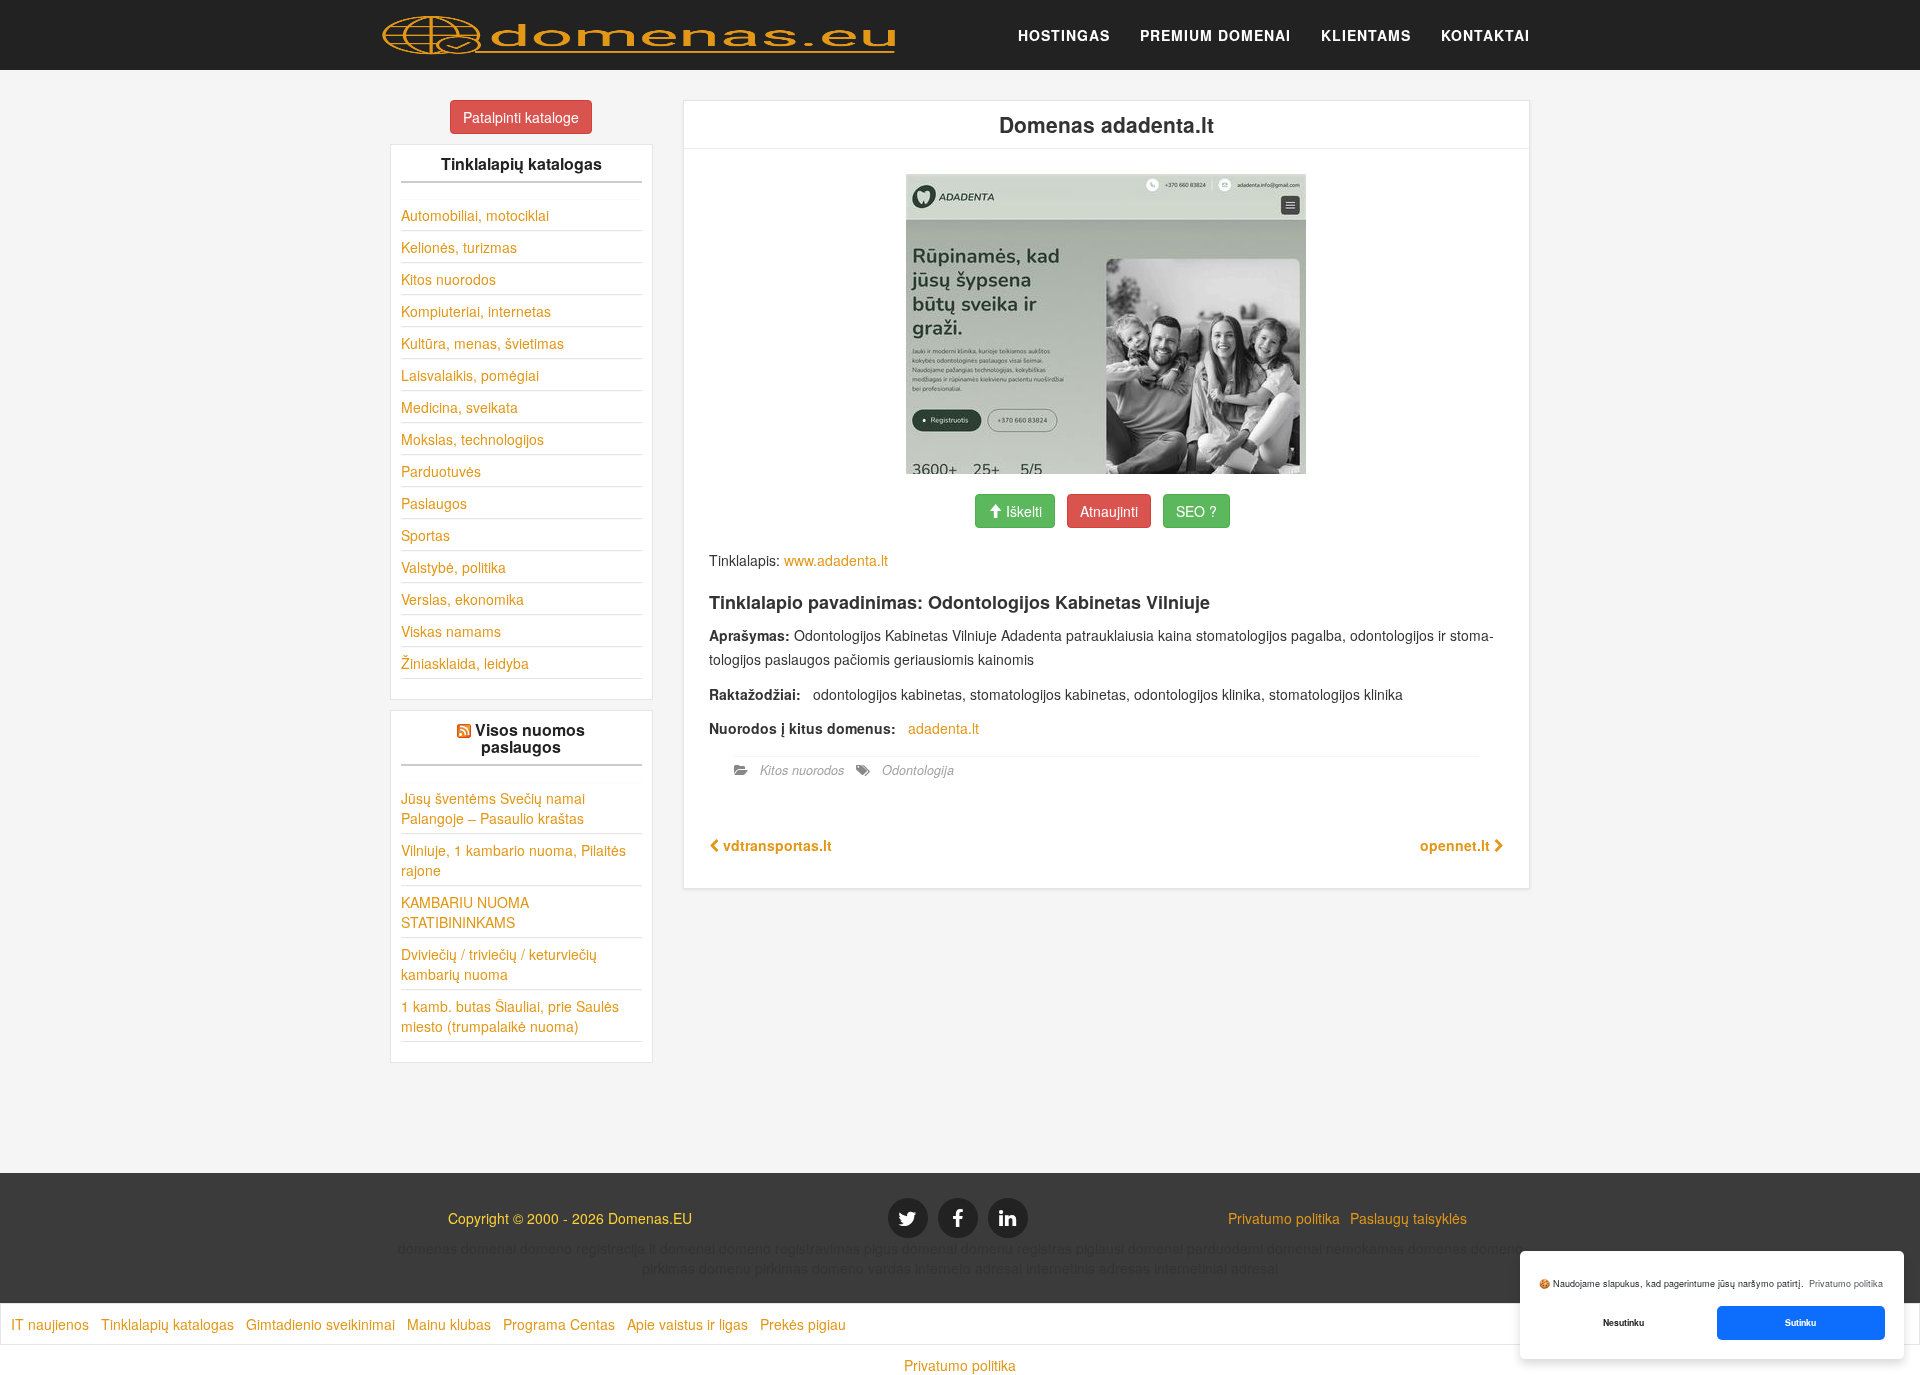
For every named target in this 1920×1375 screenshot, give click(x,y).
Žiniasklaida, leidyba (465, 663)
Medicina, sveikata (459, 407)
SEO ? (1196, 511)
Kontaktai (1485, 35)
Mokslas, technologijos (472, 439)
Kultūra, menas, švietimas (482, 343)
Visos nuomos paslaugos (530, 738)
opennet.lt (1457, 845)
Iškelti (1022, 511)
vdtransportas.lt (775, 845)
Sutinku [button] (1800, 1322)
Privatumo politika (1284, 1218)
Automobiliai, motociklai (475, 215)
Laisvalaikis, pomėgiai (470, 375)
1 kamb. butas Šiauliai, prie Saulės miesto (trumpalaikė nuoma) (510, 1016)
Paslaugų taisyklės (1408, 1218)
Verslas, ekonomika (462, 599)
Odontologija (918, 770)
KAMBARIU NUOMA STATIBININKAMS (465, 912)
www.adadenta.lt (836, 560)
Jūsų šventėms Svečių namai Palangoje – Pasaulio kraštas (493, 808)
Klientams (1366, 35)
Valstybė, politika (453, 567)
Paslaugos (434, 503)
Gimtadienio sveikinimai (320, 1324)
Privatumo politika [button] (1846, 1283)
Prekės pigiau (803, 1324)
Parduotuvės (441, 471)
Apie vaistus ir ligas (687, 1324)
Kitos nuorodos (448, 279)
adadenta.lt (943, 728)
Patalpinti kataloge (521, 117)
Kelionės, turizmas (459, 247)
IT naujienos (50, 1324)
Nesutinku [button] (1623, 1322)
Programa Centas (559, 1324)
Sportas (425, 535)
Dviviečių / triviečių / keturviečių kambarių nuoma (499, 964)
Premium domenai (1215, 35)
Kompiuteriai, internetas (476, 311)
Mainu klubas (449, 1324)
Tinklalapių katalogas (167, 1324)
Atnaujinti (1109, 511)
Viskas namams (451, 631)
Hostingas (1064, 35)
